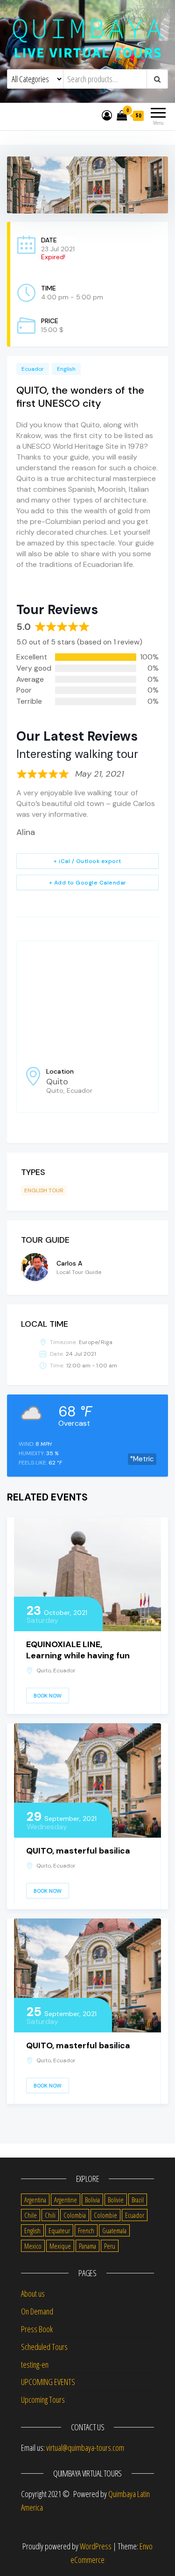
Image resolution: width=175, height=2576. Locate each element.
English (32, 2230)
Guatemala (114, 2230)
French (86, 2230)
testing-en (35, 2364)
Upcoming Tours (43, 2399)
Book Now (48, 1696)
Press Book (37, 2329)
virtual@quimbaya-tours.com (85, 2448)
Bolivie (116, 2200)
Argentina (35, 2200)
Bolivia (92, 2200)
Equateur (59, 2230)
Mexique (60, 2246)
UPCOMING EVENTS (48, 2382)
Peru (110, 2246)
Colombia (75, 2215)
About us (33, 2293)
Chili (50, 2215)
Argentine (66, 2200)
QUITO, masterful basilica (78, 1851)
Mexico (33, 2246)
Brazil (138, 2200)
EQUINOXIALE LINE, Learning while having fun (78, 1650)
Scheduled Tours (44, 2347)
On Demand (37, 2311)
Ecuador (135, 2215)
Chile (31, 2215)
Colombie (105, 2215)
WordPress (96, 2546)
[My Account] (107, 115)
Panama (87, 2246)
